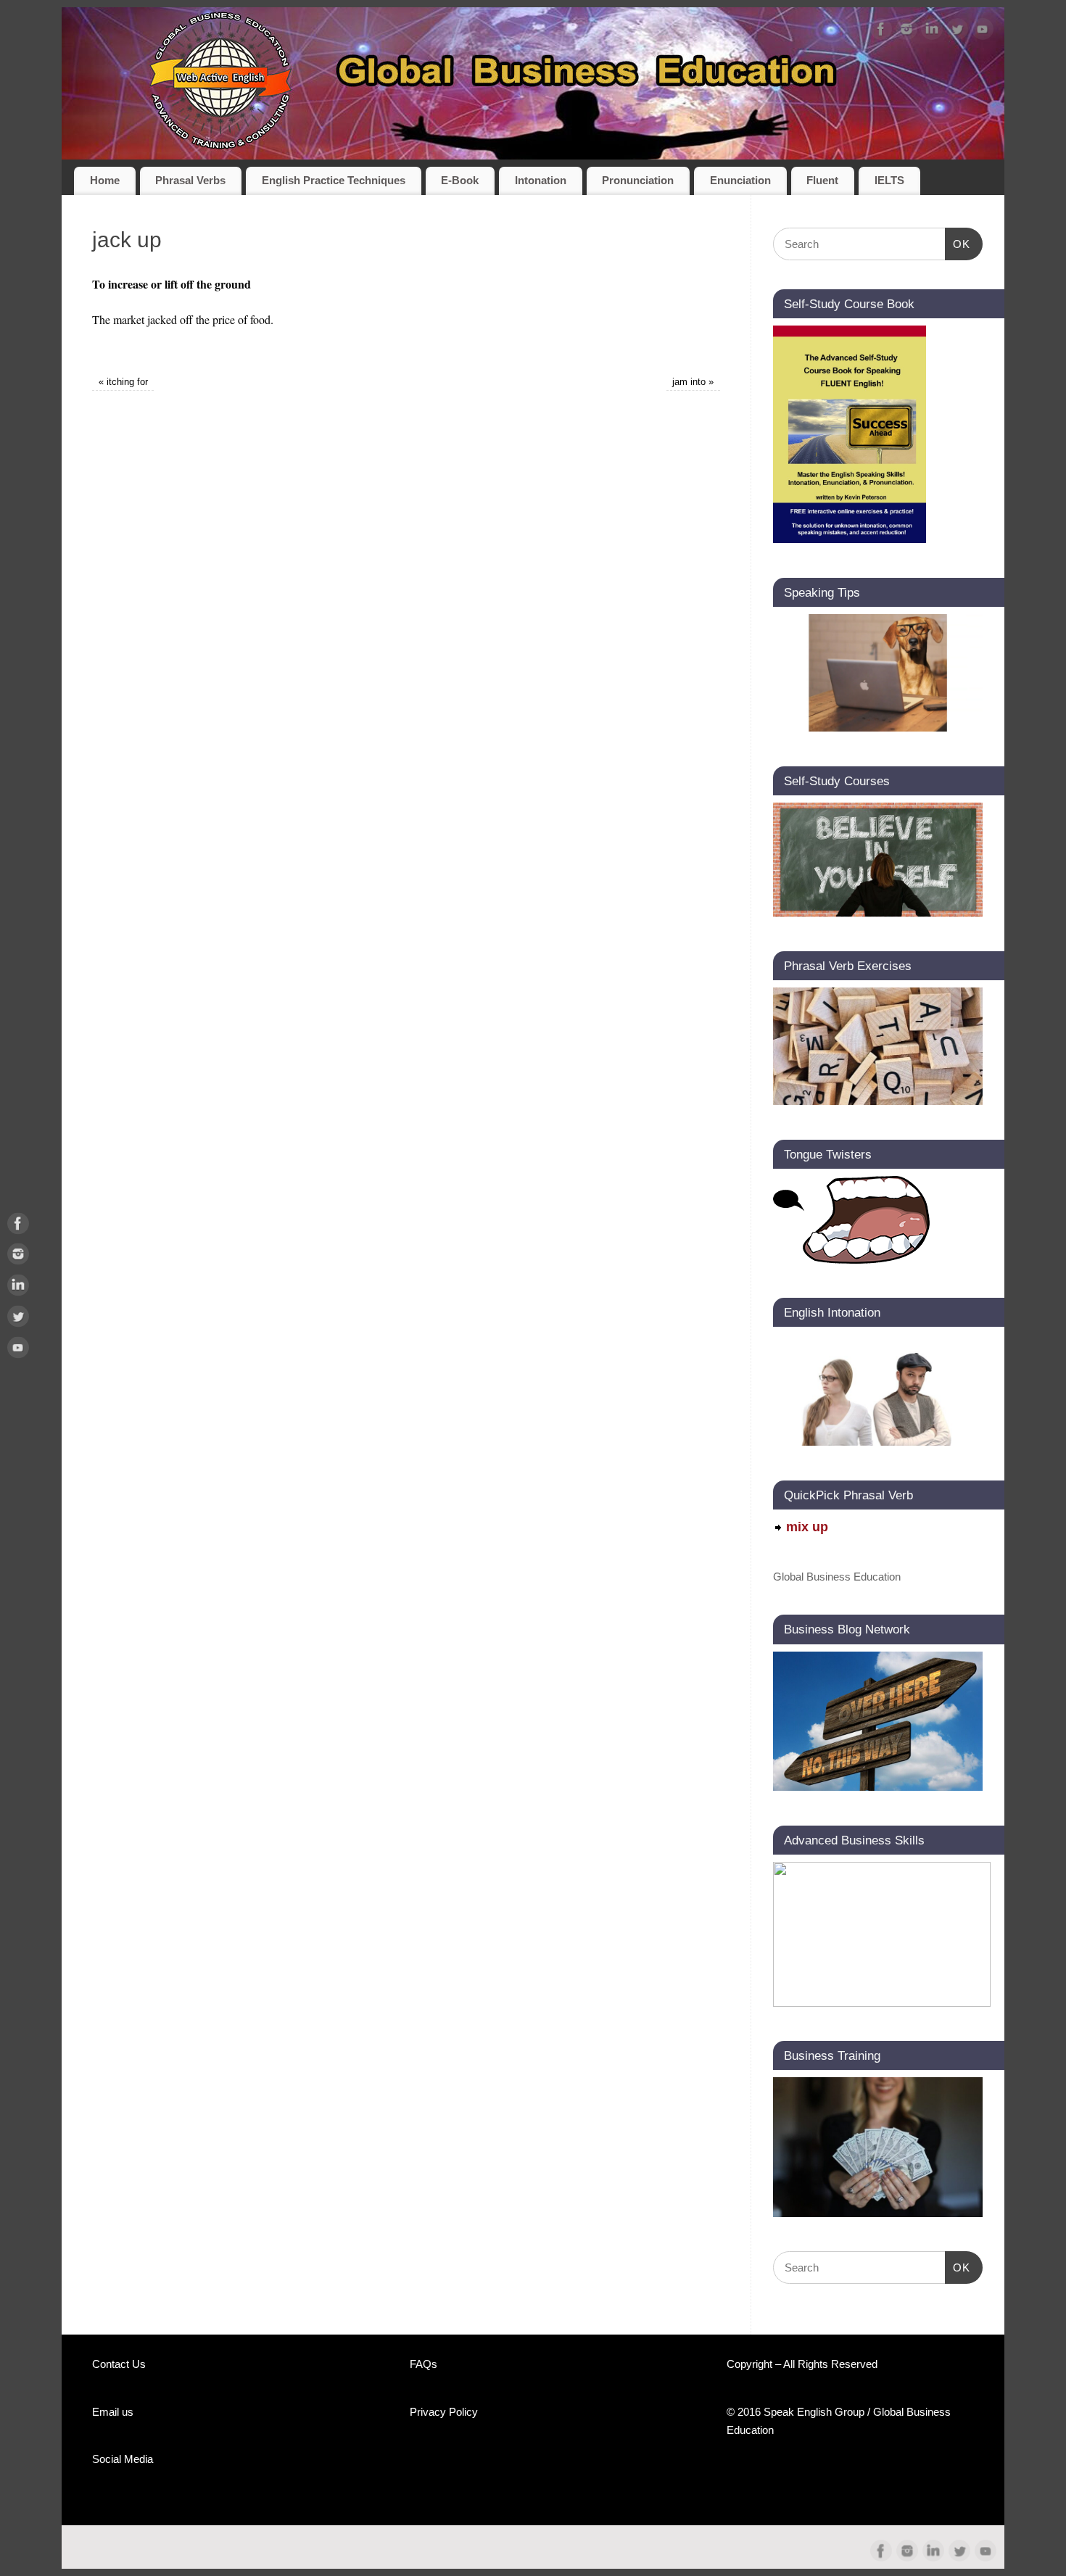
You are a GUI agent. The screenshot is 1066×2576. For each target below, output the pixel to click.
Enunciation (740, 181)
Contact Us (119, 2364)
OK (958, 244)
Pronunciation (638, 181)
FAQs (423, 2364)
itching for (123, 382)
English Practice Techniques (334, 181)
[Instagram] (906, 32)
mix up (807, 1527)
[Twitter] (957, 32)
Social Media (123, 2459)
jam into (693, 382)
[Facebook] (881, 32)
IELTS (889, 181)
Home (105, 181)
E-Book (460, 181)
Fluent (822, 181)
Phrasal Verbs (190, 181)
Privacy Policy (444, 2412)
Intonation (541, 181)
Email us (113, 2412)
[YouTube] (983, 32)
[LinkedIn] (932, 32)
